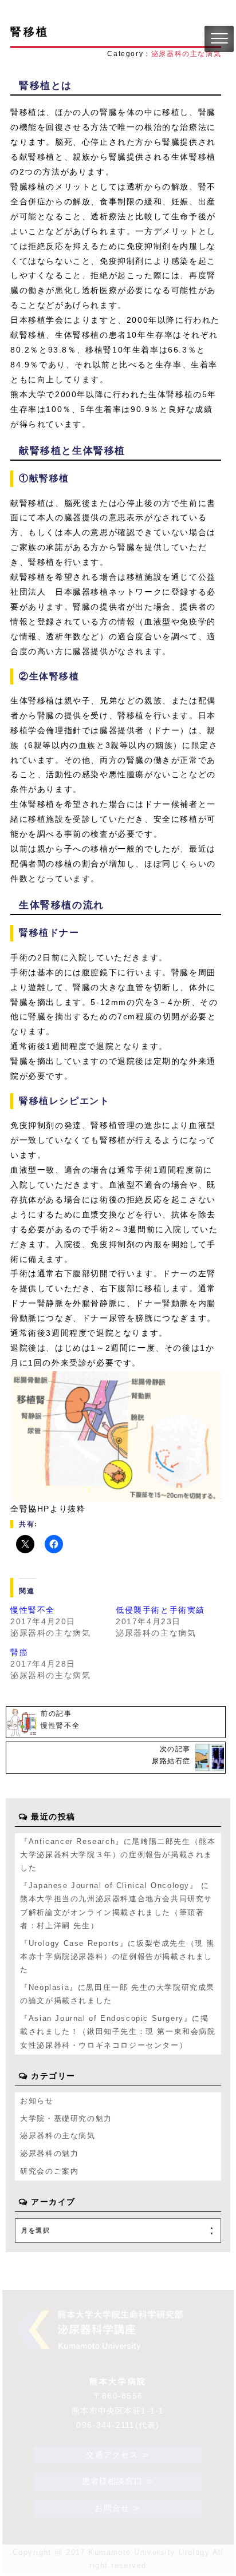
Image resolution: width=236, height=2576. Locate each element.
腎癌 (19, 1652)
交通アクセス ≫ (118, 2455)
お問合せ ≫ (118, 2508)
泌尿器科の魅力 (49, 2153)
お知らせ (37, 2101)
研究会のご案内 (49, 2171)
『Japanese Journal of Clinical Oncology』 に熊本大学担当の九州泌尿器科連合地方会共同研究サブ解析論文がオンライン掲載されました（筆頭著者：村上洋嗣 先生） (116, 1906)
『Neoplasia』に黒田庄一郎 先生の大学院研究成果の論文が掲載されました (117, 1994)
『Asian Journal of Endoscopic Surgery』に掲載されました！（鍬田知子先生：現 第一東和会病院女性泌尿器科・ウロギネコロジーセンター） (118, 2032)
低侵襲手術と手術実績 (160, 1610)
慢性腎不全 (33, 1610)
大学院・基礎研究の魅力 (66, 2118)
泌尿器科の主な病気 (186, 54)
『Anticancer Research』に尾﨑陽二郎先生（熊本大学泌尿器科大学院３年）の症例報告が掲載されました (118, 1855)
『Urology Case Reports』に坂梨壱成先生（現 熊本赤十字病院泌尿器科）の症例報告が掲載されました (117, 1957)
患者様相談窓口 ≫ (118, 2482)
